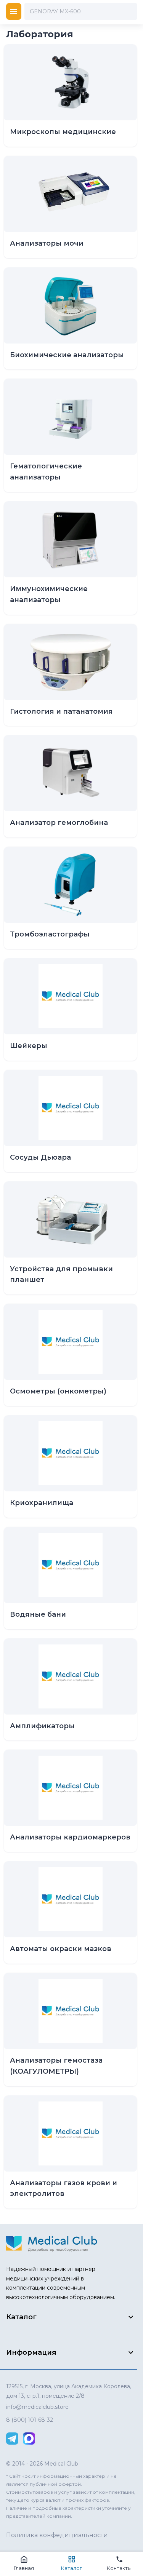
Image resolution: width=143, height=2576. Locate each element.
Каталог (71, 2568)
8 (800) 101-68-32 (30, 2420)
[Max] (29, 2439)
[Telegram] (12, 2439)
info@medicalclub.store (37, 2407)
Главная (24, 2568)
